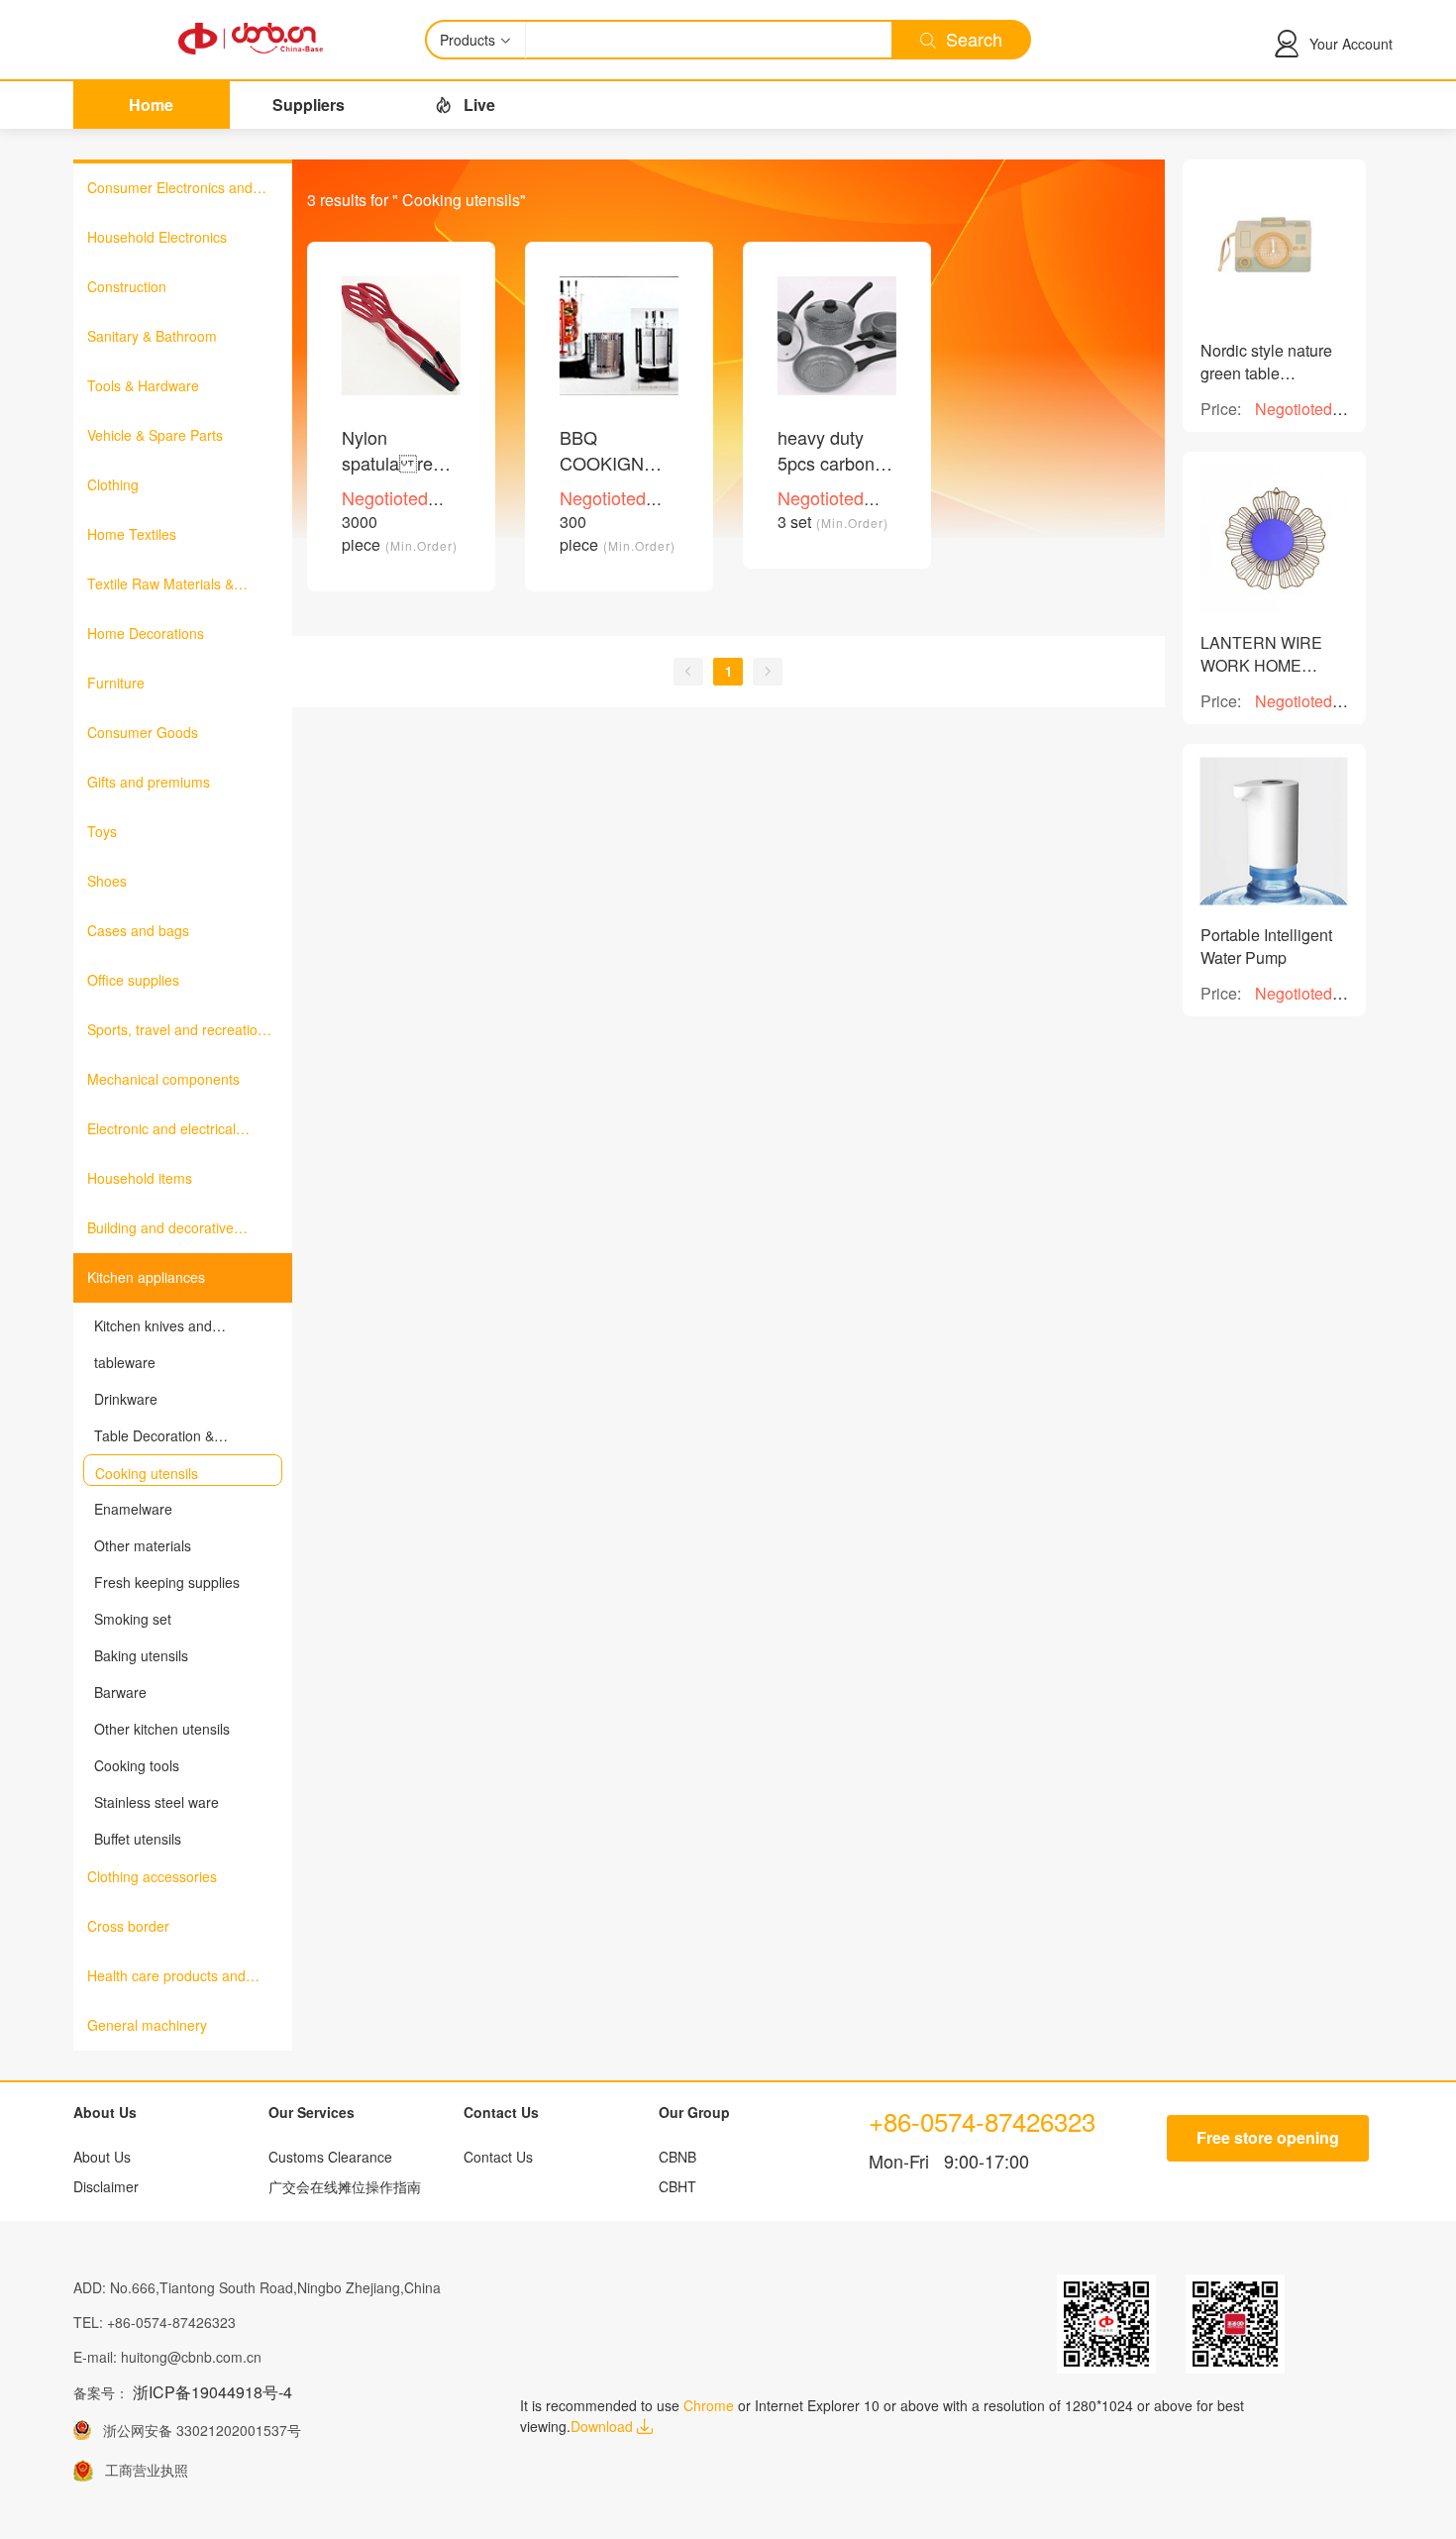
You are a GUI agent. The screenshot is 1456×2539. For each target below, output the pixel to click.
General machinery (147, 2025)
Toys (102, 831)
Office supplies (133, 980)
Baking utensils (141, 1655)
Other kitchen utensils (162, 1729)
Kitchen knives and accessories (153, 1325)
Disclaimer (106, 2186)
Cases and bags (138, 930)
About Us (102, 2157)
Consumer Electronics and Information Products (170, 188)
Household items (140, 1178)
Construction (127, 286)
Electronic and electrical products (161, 1129)
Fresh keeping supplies (167, 1582)
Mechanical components (163, 1079)
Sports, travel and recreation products (176, 1030)
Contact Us (498, 2157)
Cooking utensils (147, 1473)
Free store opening (1268, 2137)
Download (604, 2426)
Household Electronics (157, 237)
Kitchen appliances (146, 1277)
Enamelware (133, 1509)
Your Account (1351, 44)
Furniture (116, 683)
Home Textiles (132, 534)
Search (969, 39)
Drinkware (126, 1399)
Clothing (113, 484)
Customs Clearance (330, 2157)
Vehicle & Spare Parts (155, 435)
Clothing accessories (152, 1876)
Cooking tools (137, 1765)
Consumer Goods (143, 732)
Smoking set (133, 1619)
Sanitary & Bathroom (152, 336)
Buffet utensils (138, 1839)
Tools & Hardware (143, 385)
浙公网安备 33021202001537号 (196, 2430)
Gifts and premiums (149, 782)
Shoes (107, 881)
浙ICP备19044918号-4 (212, 2392)
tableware (125, 1362)
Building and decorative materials (160, 1228)
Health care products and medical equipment (166, 1976)
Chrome (709, 2405)
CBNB (677, 2157)
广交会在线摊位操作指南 (345, 2186)
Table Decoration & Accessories (154, 1435)
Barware (120, 1692)
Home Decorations (146, 633)
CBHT (677, 2186)
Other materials (143, 1545)
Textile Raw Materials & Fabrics (160, 584)
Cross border (128, 1926)
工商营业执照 (141, 2470)
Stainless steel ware (156, 1802)
